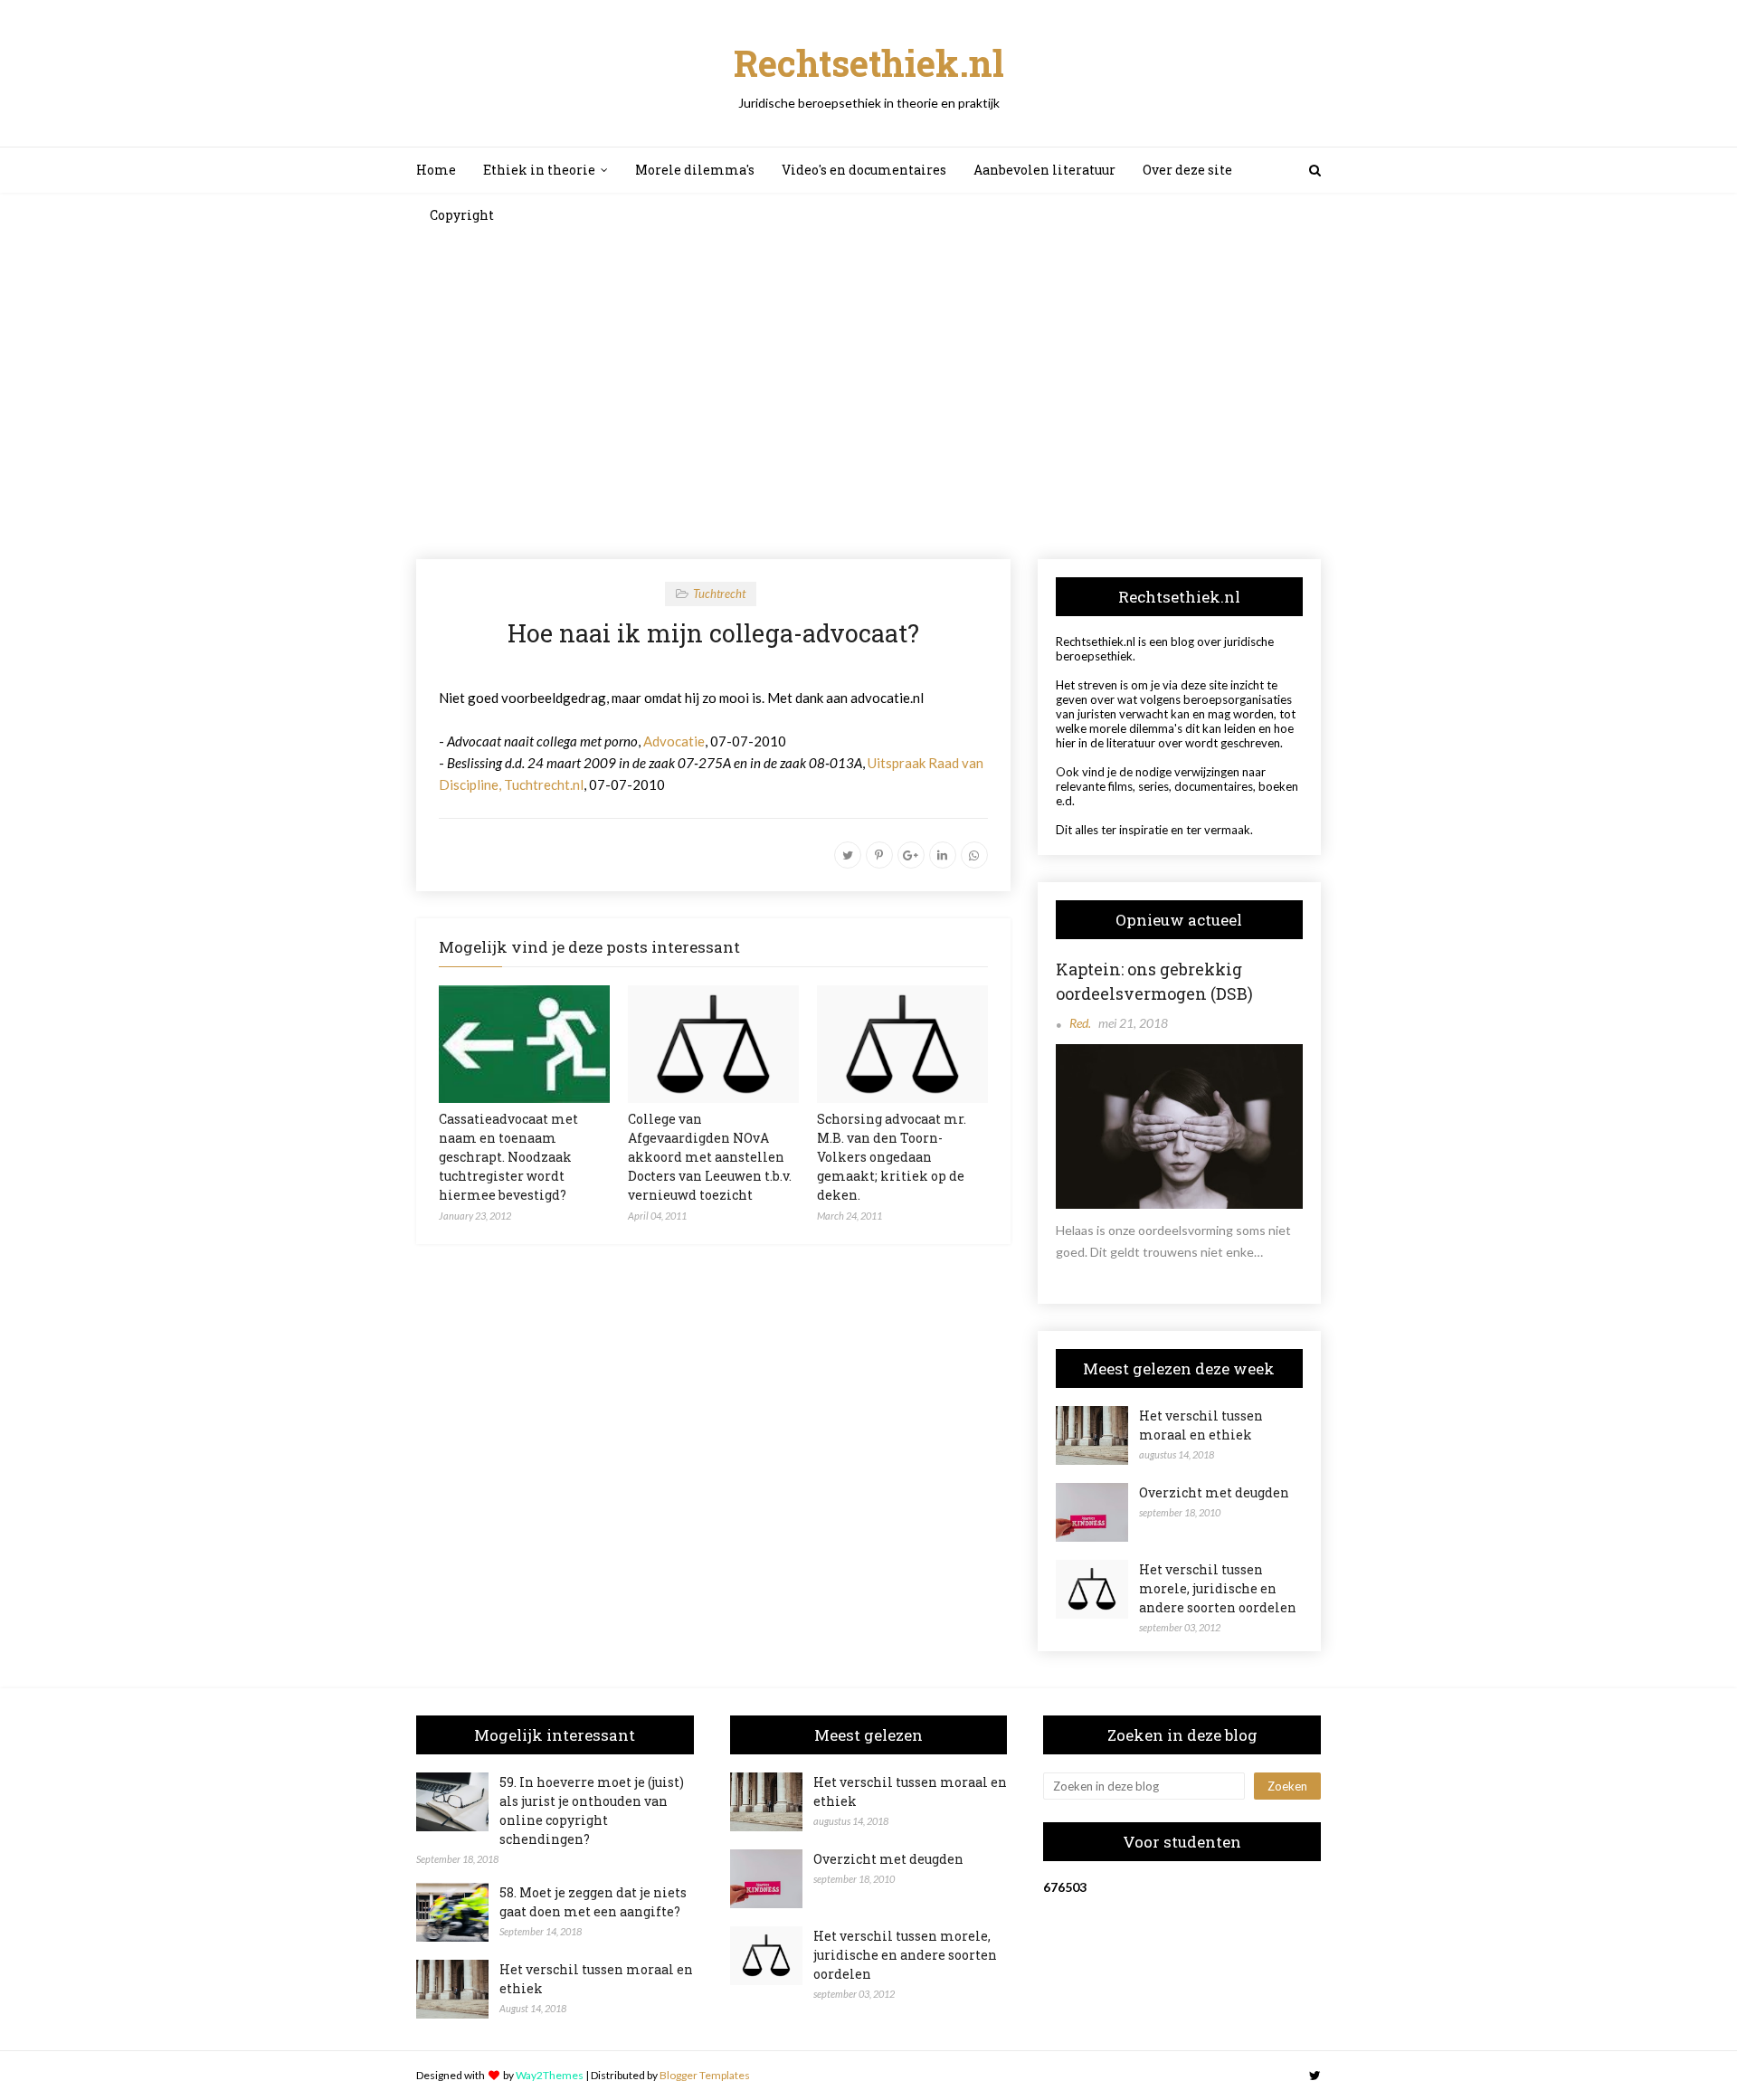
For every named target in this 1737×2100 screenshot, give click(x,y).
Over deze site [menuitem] (1187, 170)
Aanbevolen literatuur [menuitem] (1044, 170)
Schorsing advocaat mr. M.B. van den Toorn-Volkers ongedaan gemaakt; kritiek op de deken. (892, 1157)
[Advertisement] (868, 396)
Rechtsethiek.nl (869, 63)
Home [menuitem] (436, 170)
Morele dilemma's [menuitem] (695, 170)
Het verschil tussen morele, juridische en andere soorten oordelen (1218, 1588)
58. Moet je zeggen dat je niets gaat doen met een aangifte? (593, 1902)
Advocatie (674, 741)
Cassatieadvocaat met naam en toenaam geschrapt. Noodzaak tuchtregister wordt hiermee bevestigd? (508, 1157)
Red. (1080, 1023)
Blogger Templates (705, 2075)
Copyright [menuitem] (462, 215)
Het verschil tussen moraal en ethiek (1201, 1425)
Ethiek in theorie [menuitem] (539, 170)
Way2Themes (550, 2075)
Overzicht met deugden (1214, 1492)
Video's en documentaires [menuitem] (864, 170)
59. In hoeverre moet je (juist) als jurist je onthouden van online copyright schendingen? (592, 1810)
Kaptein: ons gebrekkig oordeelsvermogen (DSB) (1154, 981)
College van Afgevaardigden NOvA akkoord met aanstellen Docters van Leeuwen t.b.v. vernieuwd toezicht (710, 1157)
